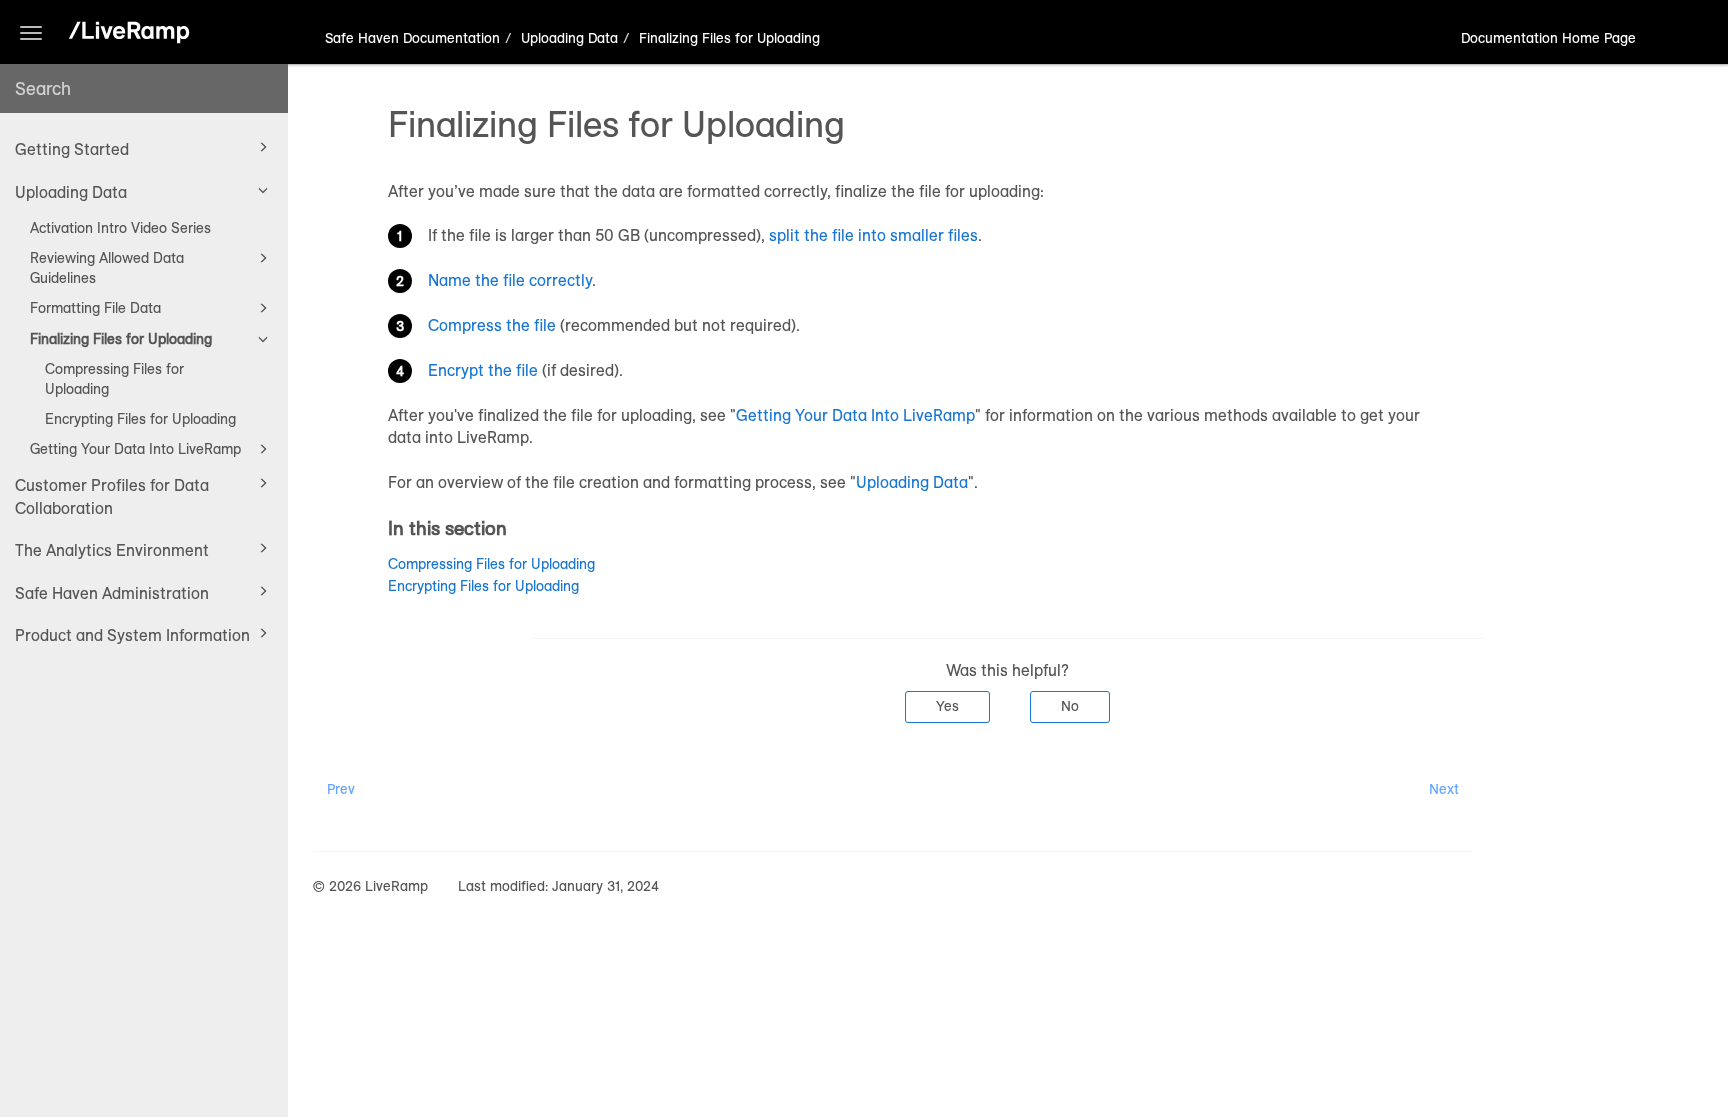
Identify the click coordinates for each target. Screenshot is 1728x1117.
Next (1444, 789)
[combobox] (144, 88)
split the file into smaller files (873, 235)
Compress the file (492, 325)
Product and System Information (132, 635)
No (1070, 706)
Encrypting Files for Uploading (140, 419)
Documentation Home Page (1548, 38)
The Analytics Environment (112, 550)
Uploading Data (71, 192)
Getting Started (72, 149)
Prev (341, 789)
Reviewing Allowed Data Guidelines (107, 268)
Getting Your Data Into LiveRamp (135, 449)
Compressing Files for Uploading (114, 379)
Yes (947, 706)
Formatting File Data (95, 308)
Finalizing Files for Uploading (121, 339)
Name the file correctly (510, 280)
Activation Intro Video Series (120, 228)
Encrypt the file (483, 370)
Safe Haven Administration (112, 593)
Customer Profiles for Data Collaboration (112, 496)
